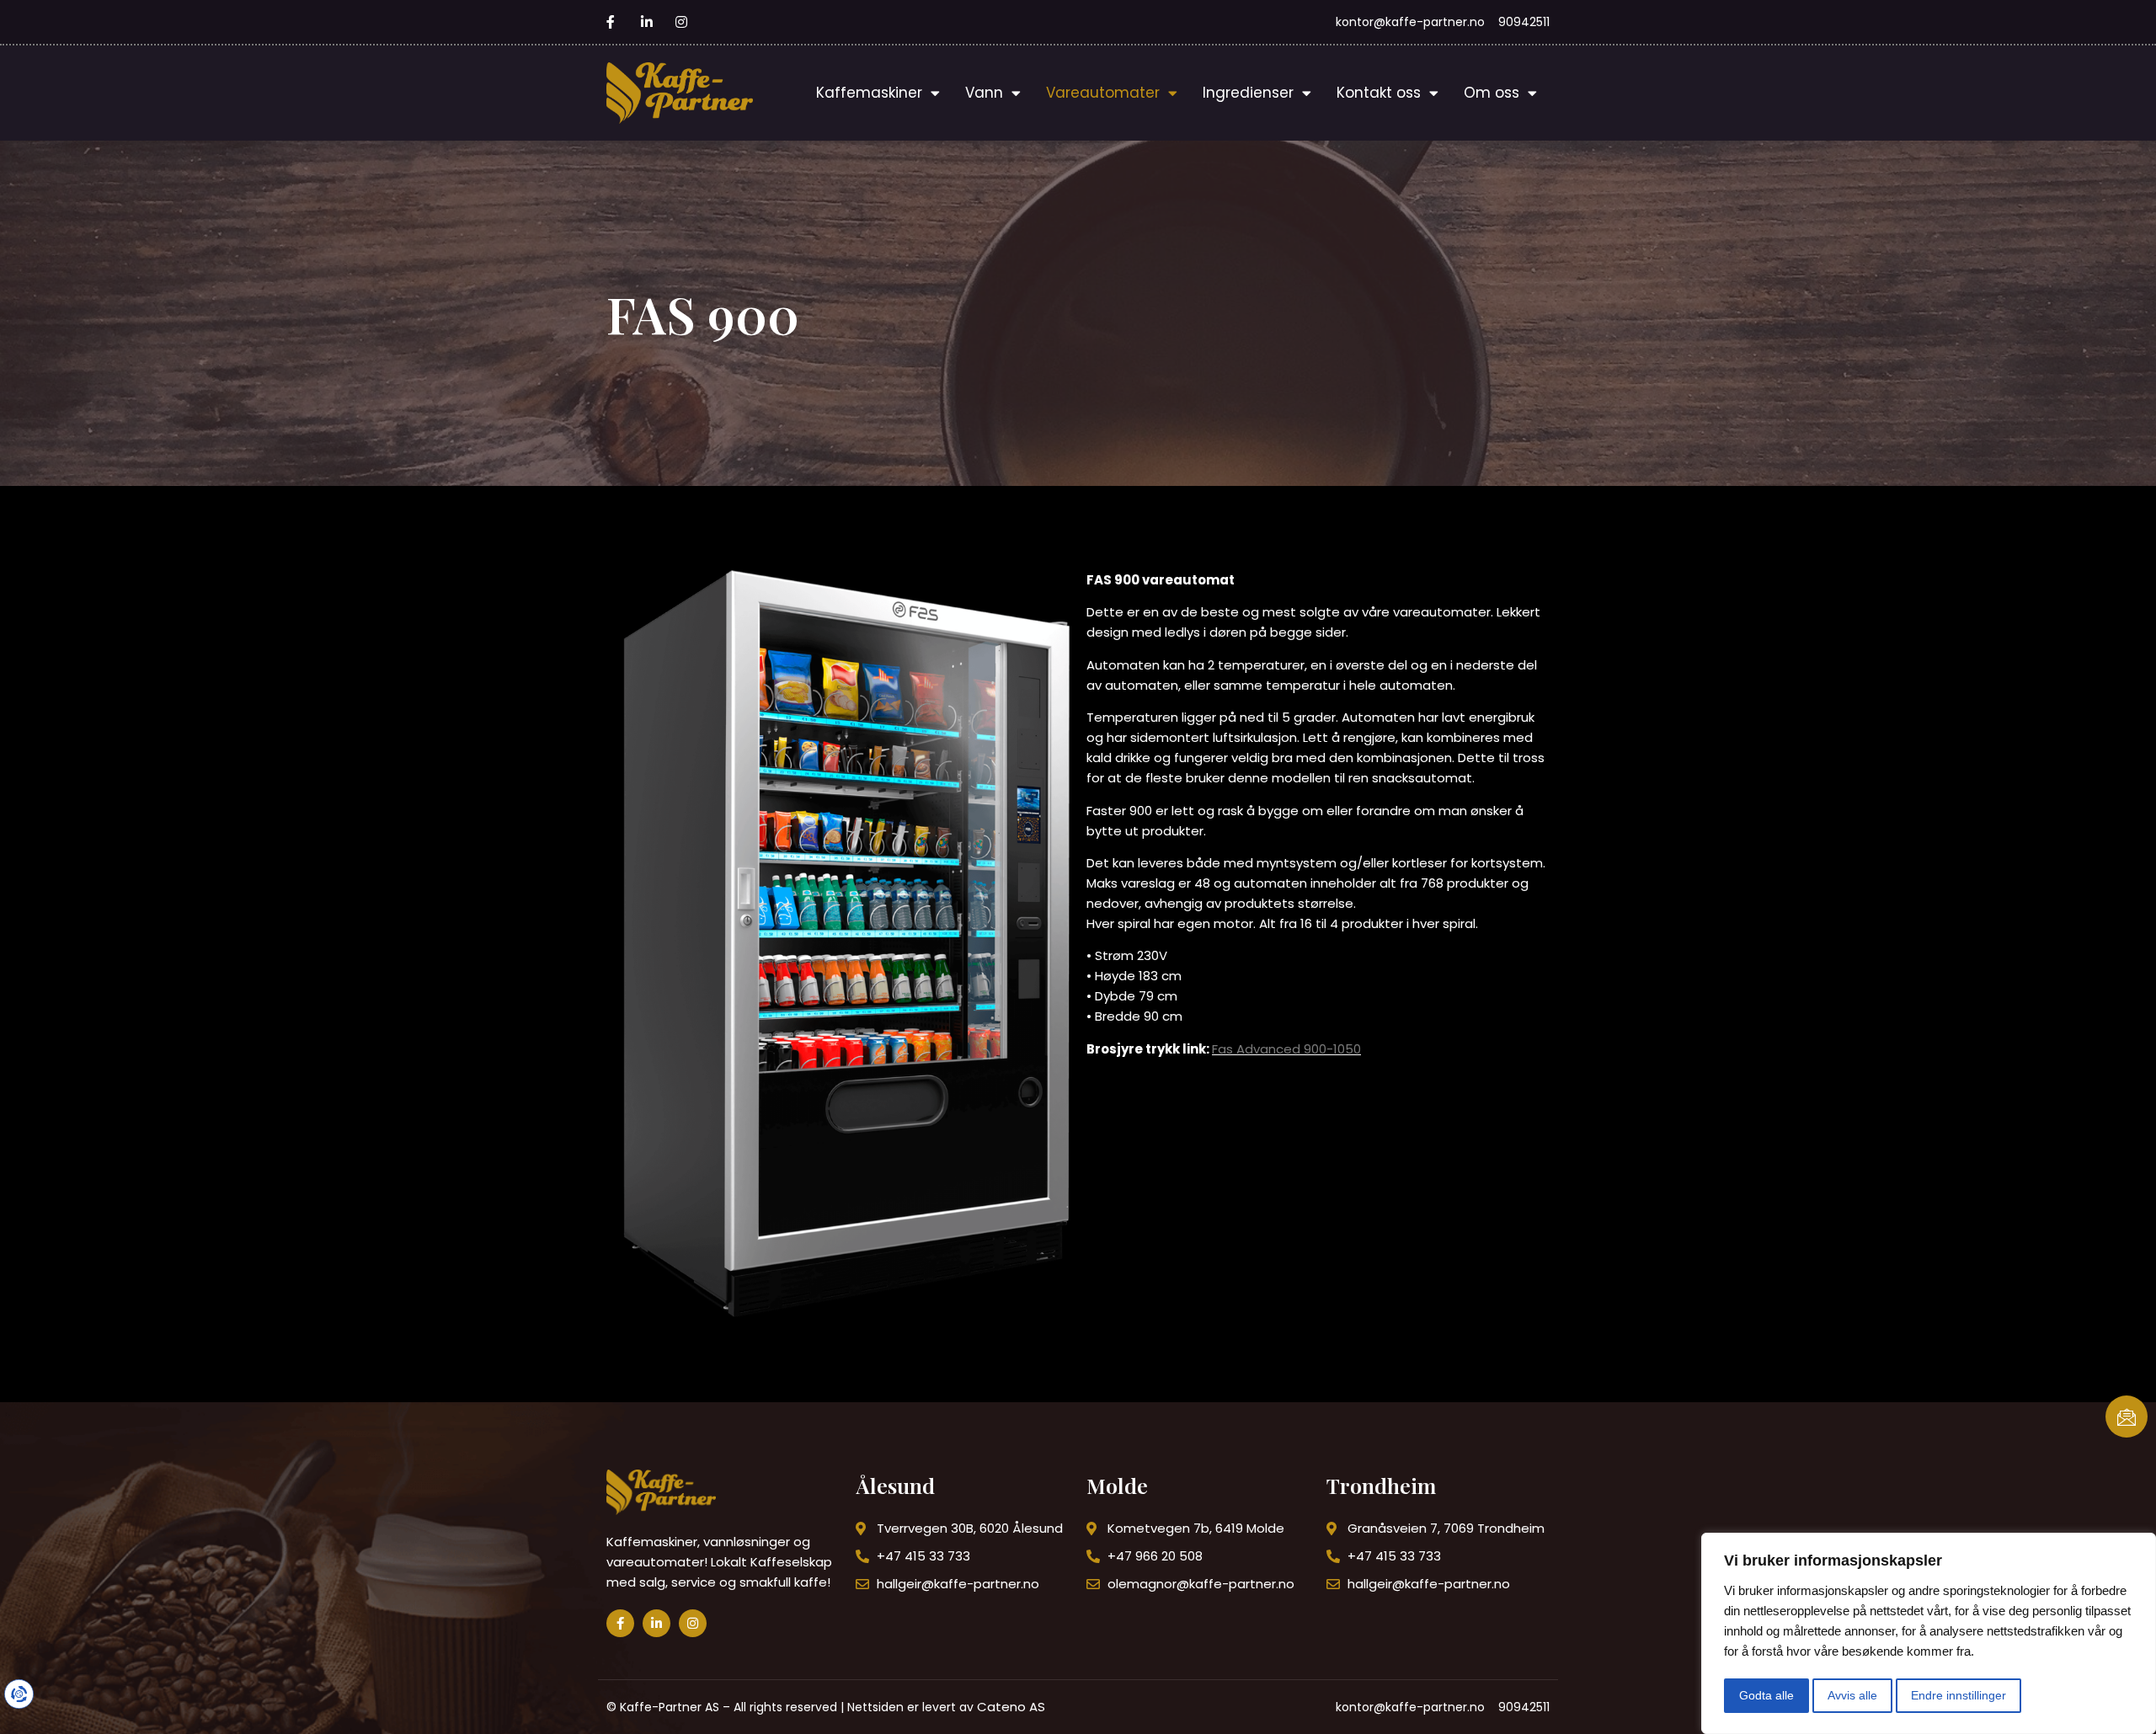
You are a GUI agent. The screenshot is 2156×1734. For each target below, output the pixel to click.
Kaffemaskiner (869, 93)
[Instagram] (693, 1623)
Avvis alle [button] (1852, 1695)
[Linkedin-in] (656, 1623)
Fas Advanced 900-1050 (1286, 1049)
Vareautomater (1103, 93)
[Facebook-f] (620, 1623)
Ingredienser (1248, 93)
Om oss (1492, 93)
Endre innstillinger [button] (1959, 1695)
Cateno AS (1011, 1707)
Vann (984, 93)
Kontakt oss (1379, 93)
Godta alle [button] (1766, 1695)
